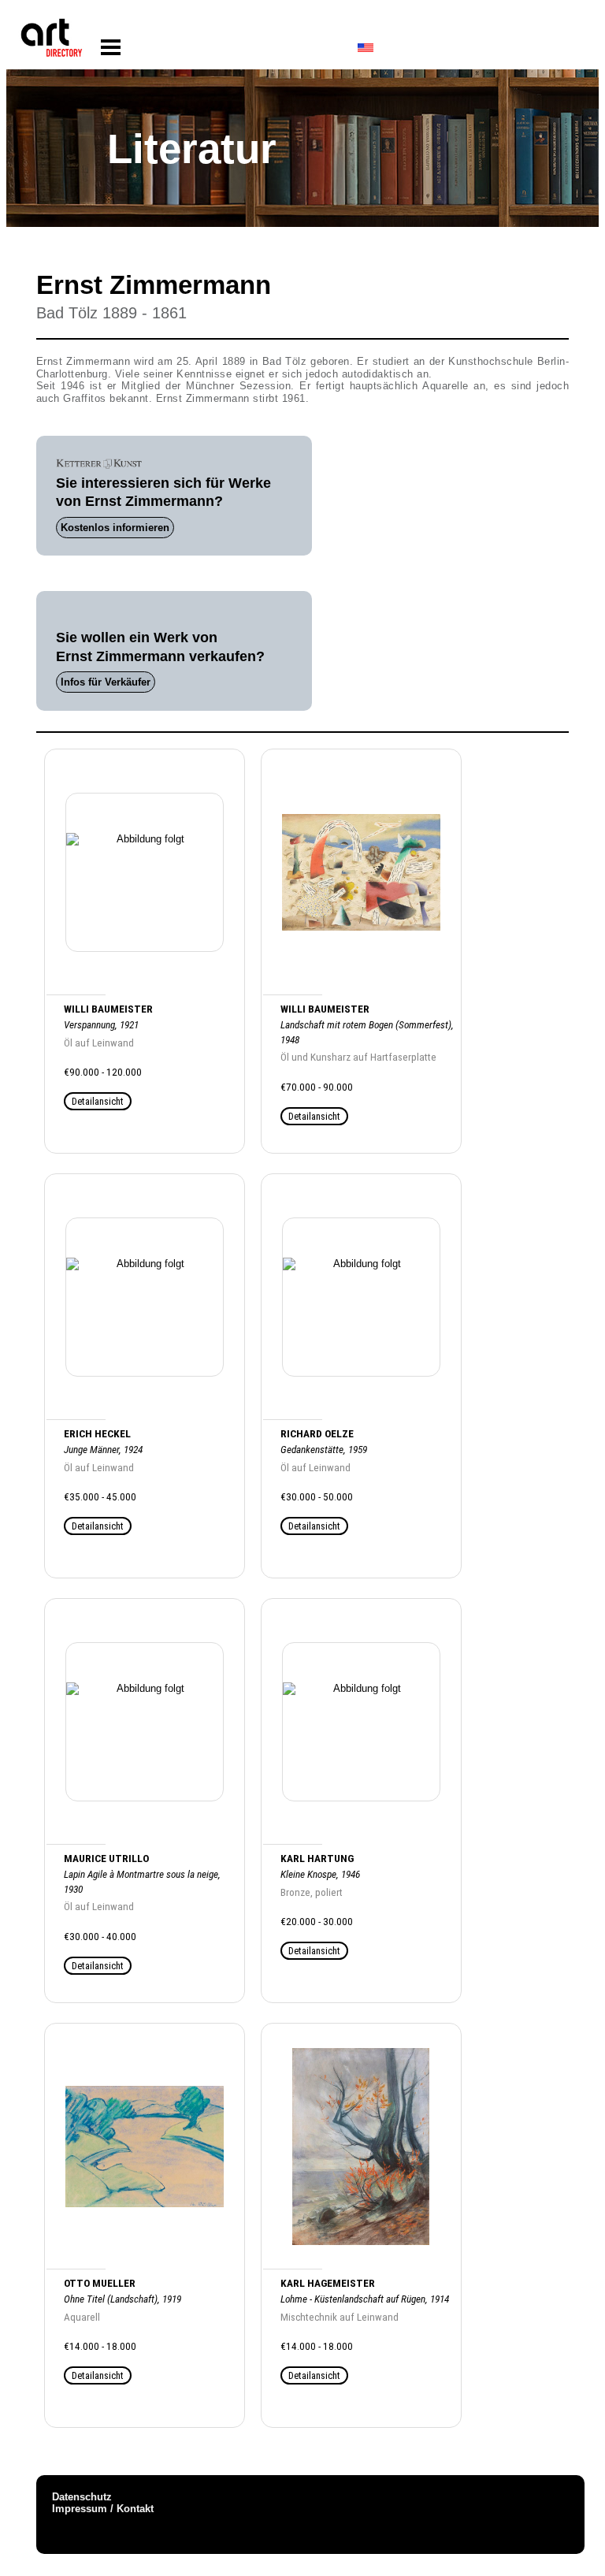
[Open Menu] (111, 48)
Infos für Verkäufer (106, 682)
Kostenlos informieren (115, 528)
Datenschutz (82, 2497)
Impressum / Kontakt (103, 2509)
